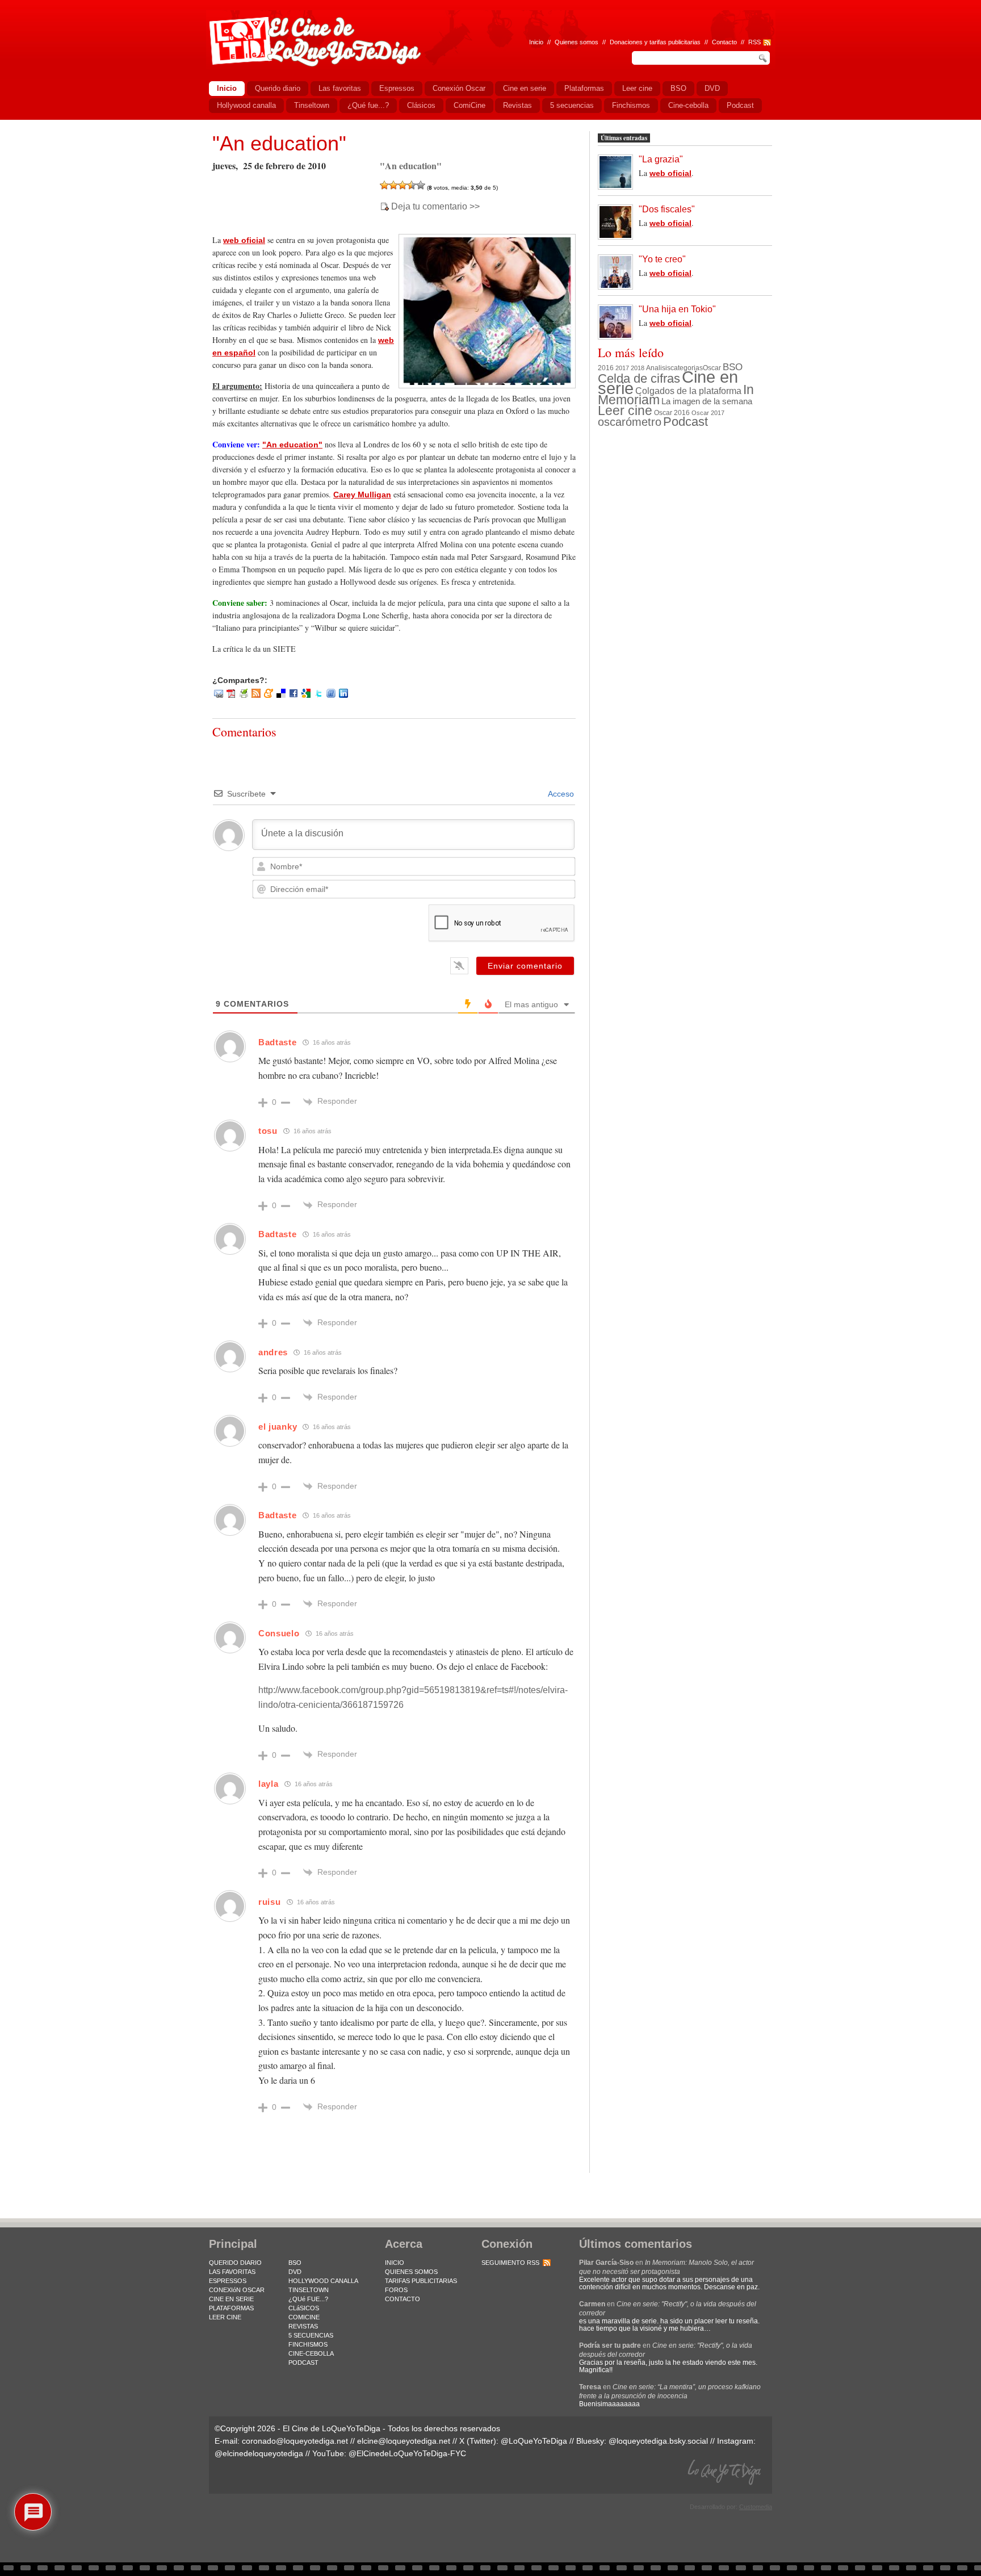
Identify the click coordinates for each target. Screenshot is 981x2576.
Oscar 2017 (708, 413)
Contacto (724, 42)
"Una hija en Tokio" (677, 309)
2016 (606, 368)
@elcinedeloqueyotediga (259, 2453)
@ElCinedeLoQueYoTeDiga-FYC (407, 2453)
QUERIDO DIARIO (235, 2263)
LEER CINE (225, 2317)
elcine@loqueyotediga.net (404, 2441)
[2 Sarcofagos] (393, 185)
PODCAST (303, 2363)
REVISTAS (303, 2326)
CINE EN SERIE (231, 2299)
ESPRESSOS (228, 2281)
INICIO (395, 2263)
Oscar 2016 (672, 412)
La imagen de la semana (707, 401)
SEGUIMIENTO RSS (510, 2263)
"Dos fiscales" (667, 209)
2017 (622, 368)
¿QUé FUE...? (308, 2299)
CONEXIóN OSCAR (237, 2290)
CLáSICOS (304, 2308)
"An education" (279, 143)
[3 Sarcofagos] (403, 185)
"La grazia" (661, 159)
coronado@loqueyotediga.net (295, 2441)
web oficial (244, 240)
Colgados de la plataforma (688, 391)
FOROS (396, 2290)
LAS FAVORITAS (232, 2272)
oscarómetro (630, 422)
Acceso (560, 794)
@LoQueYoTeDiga (534, 2441)
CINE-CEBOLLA (311, 2353)
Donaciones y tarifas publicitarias (655, 42)
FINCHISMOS (308, 2344)
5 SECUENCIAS (311, 2335)
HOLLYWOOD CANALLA (323, 2281)
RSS (754, 42)
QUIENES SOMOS (411, 2272)
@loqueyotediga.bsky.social (658, 2441)
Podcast (686, 422)
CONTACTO (403, 2299)
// (743, 42)
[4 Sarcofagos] (412, 185)
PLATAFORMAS (231, 2308)
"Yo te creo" (662, 259)
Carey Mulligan (362, 495)
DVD (295, 2272)
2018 (638, 368)
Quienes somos (577, 42)
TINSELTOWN (309, 2290)
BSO (733, 367)
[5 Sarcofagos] (421, 185)
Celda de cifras (639, 378)
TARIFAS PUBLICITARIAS (421, 2281)
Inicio (536, 42)
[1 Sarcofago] (384, 185)
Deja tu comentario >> (435, 207)
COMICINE (304, 2317)
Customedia (756, 2507)
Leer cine (625, 411)
